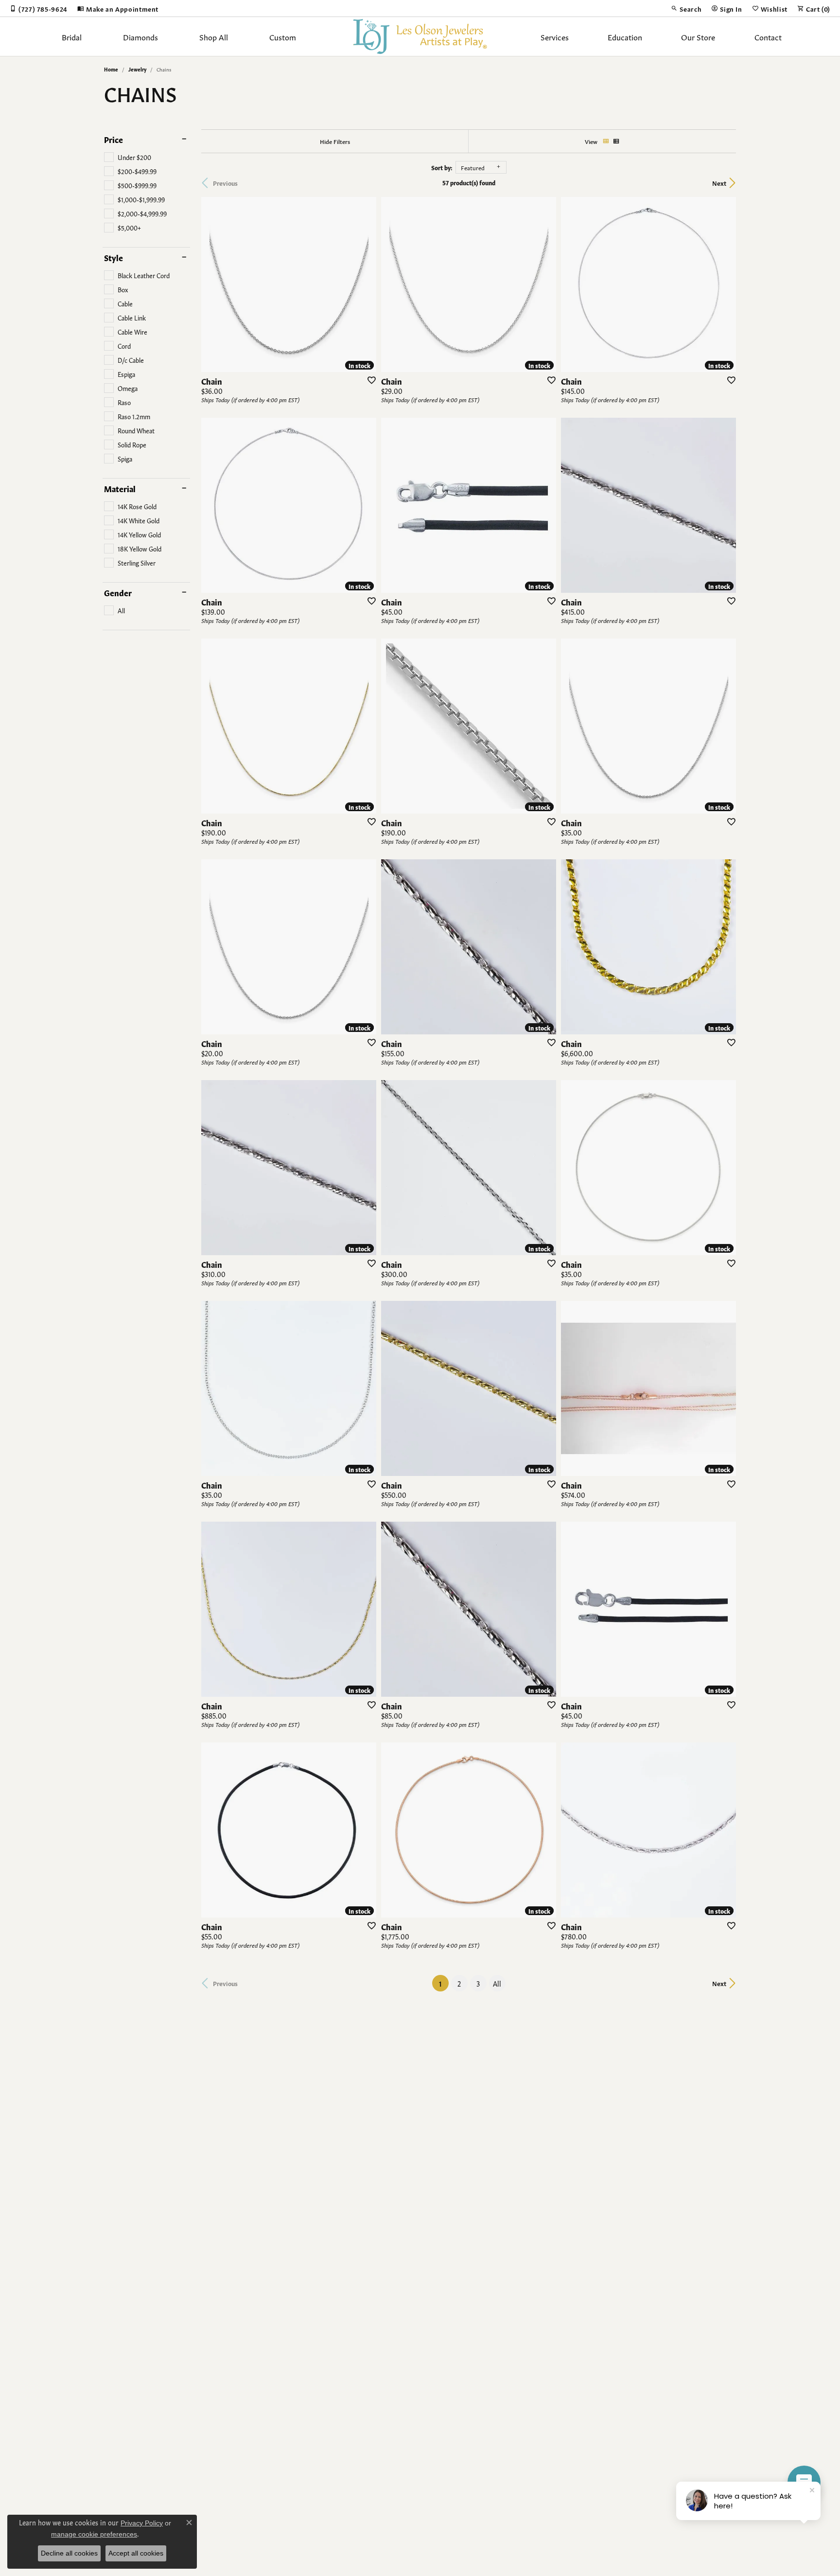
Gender (118, 592)
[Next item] (366, 284)
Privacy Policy (142, 2523)
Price (114, 139)
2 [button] (459, 1983)
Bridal (72, 36)
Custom (283, 36)
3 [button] (478, 1983)
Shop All (214, 36)
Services (555, 36)
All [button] (497, 1983)
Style (114, 257)
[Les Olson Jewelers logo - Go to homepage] (420, 36)
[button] (686, 8)
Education (625, 36)
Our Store (698, 36)
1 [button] (444, 1983)
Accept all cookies (136, 2553)
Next (719, 183)
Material (120, 488)
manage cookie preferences (94, 2534)
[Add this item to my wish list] (368, 380)
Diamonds (140, 36)
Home (111, 69)
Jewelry (137, 69)
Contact (768, 36)
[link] (39, 8)
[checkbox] (128, 157)
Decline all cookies (69, 2553)
